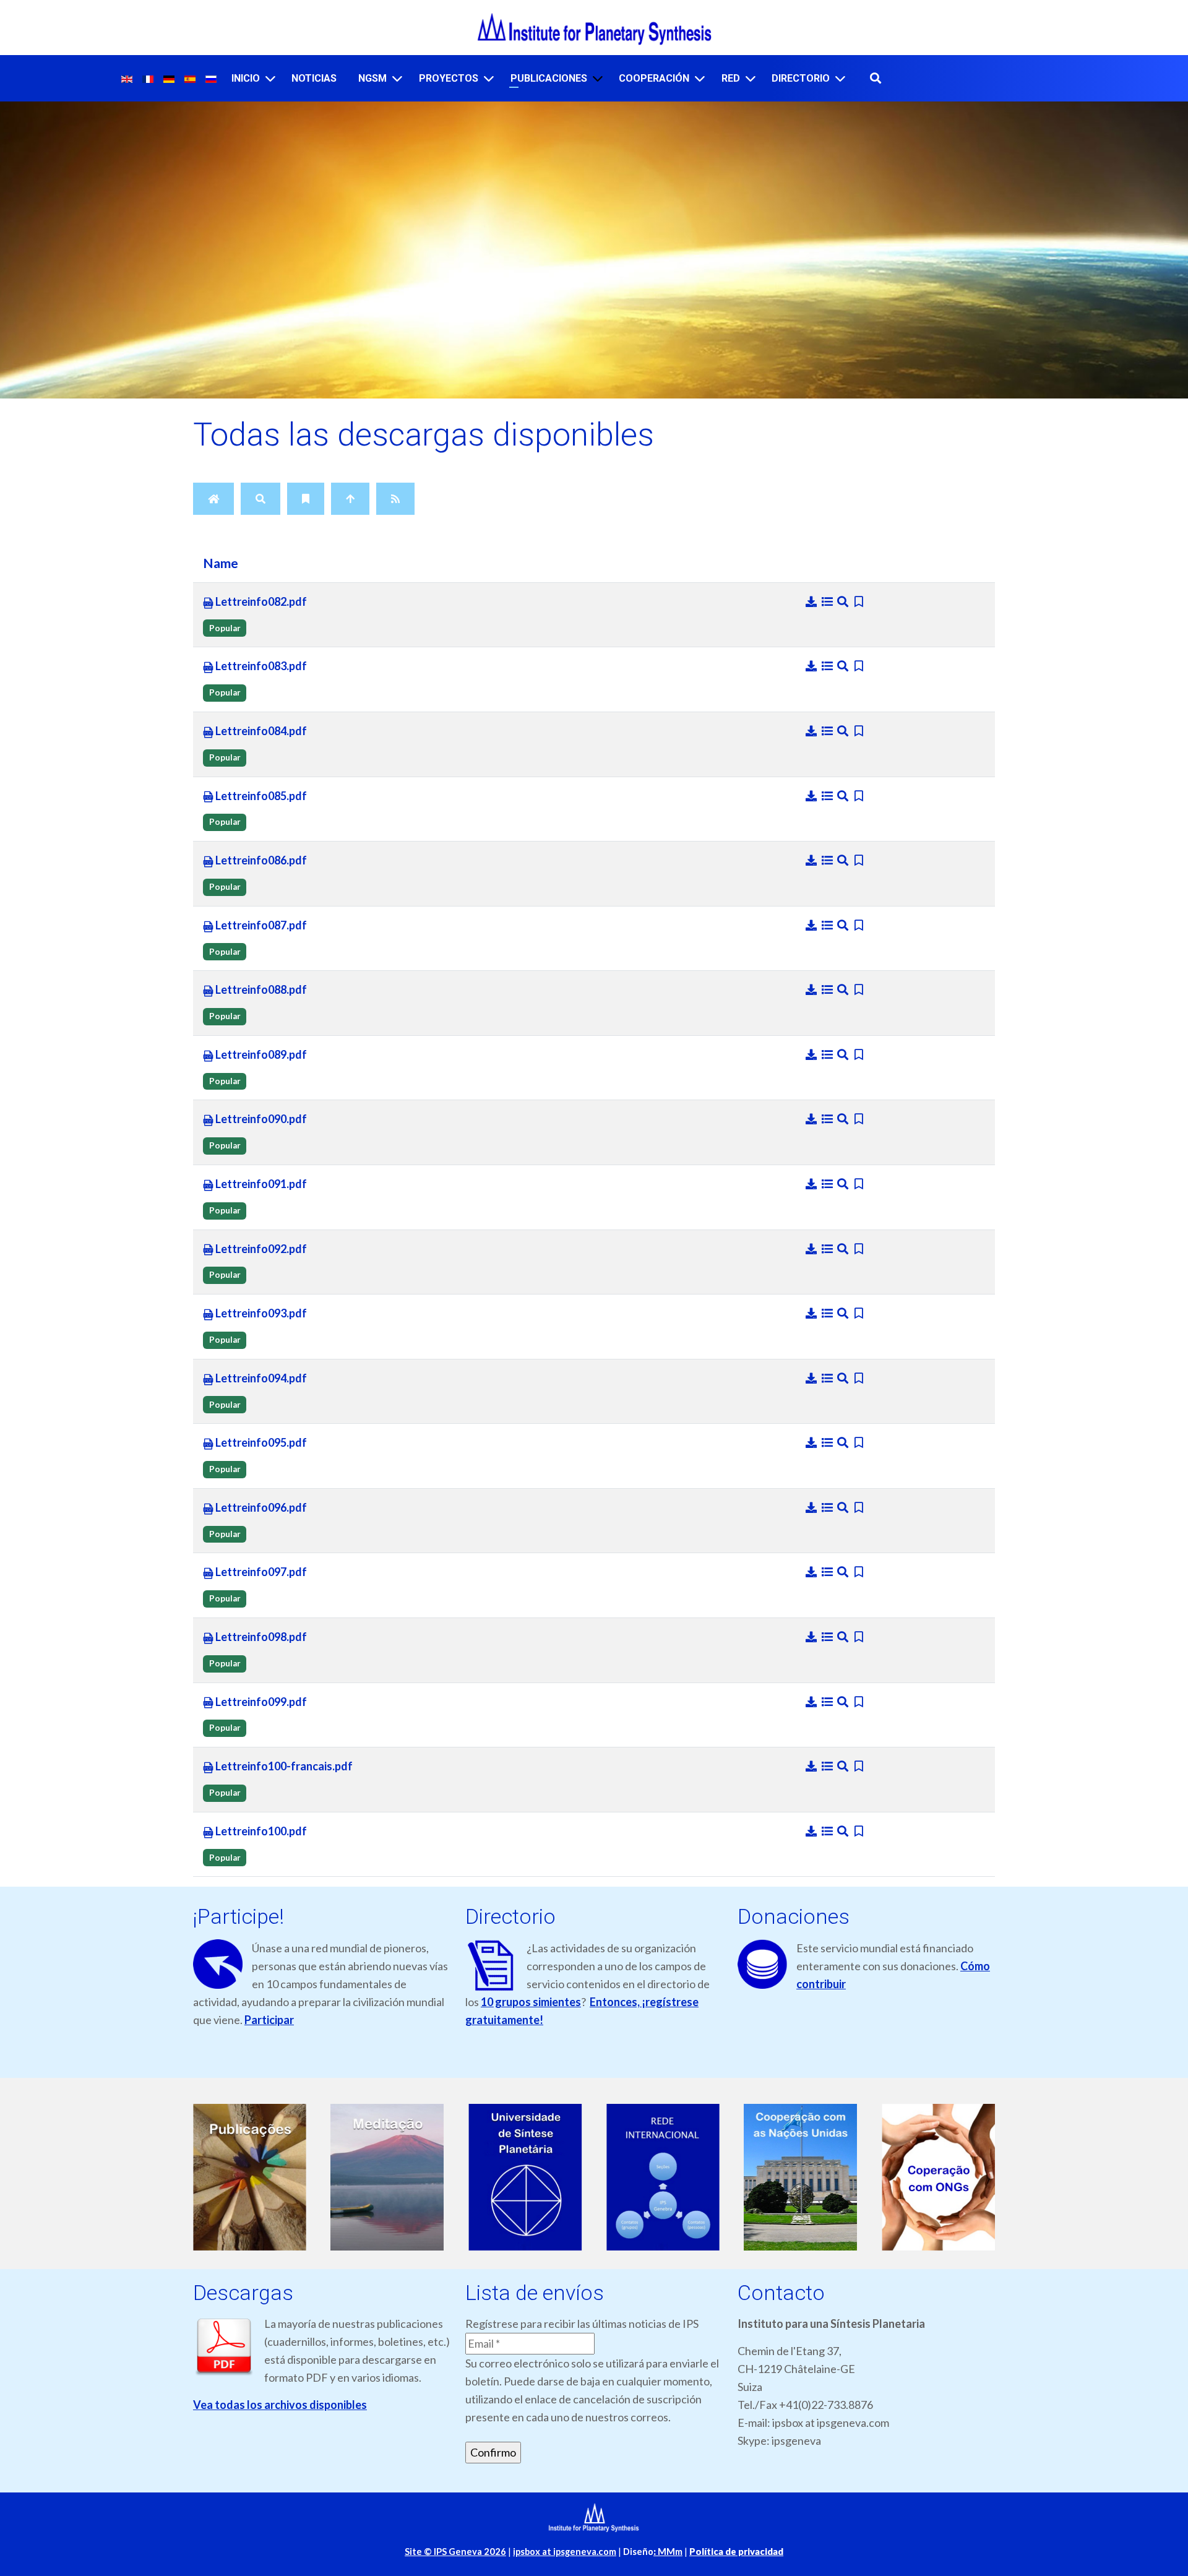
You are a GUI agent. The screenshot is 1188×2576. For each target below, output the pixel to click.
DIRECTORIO (801, 78)
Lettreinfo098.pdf (260, 1637)
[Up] (350, 499)
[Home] (213, 499)
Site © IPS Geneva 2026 (455, 2552)
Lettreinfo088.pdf (260, 989)
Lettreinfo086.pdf (260, 860)
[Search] (260, 499)
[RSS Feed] (395, 499)
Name (221, 563)
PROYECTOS (449, 78)
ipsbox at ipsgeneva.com (565, 2552)
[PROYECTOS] (489, 78)
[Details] (829, 601)
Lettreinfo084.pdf (260, 731)
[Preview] (844, 601)
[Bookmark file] (859, 601)
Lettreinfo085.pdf (260, 796)
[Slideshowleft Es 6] (938, 2177)
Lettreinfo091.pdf (260, 1184)
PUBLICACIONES (549, 78)
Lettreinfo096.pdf (260, 1507)
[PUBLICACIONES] (598, 78)
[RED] (751, 78)
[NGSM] (397, 78)
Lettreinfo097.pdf (260, 1572)
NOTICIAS (314, 78)
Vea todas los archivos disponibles (280, 2405)
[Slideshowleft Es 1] (250, 2177)
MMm (668, 2552)
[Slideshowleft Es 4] (663, 2177)
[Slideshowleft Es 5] (801, 2177)
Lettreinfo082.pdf (260, 601)
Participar (269, 2020)
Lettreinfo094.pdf (260, 1378)
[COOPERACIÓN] (700, 78)
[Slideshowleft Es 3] (525, 2177)
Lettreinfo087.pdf (260, 925)
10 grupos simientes (531, 2002)
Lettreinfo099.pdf (260, 1702)
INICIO (246, 78)
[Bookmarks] (306, 499)
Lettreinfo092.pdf (260, 1249)
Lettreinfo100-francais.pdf (283, 1766)
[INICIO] (270, 78)
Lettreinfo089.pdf (260, 1054)
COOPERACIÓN (654, 78)
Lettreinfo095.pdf (260, 1442)
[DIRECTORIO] (840, 78)
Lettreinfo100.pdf (260, 1831)
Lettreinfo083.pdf (260, 666)
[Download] (812, 601)
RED (731, 78)
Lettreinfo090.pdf (260, 1119)
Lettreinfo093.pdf (260, 1313)
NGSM (372, 78)
